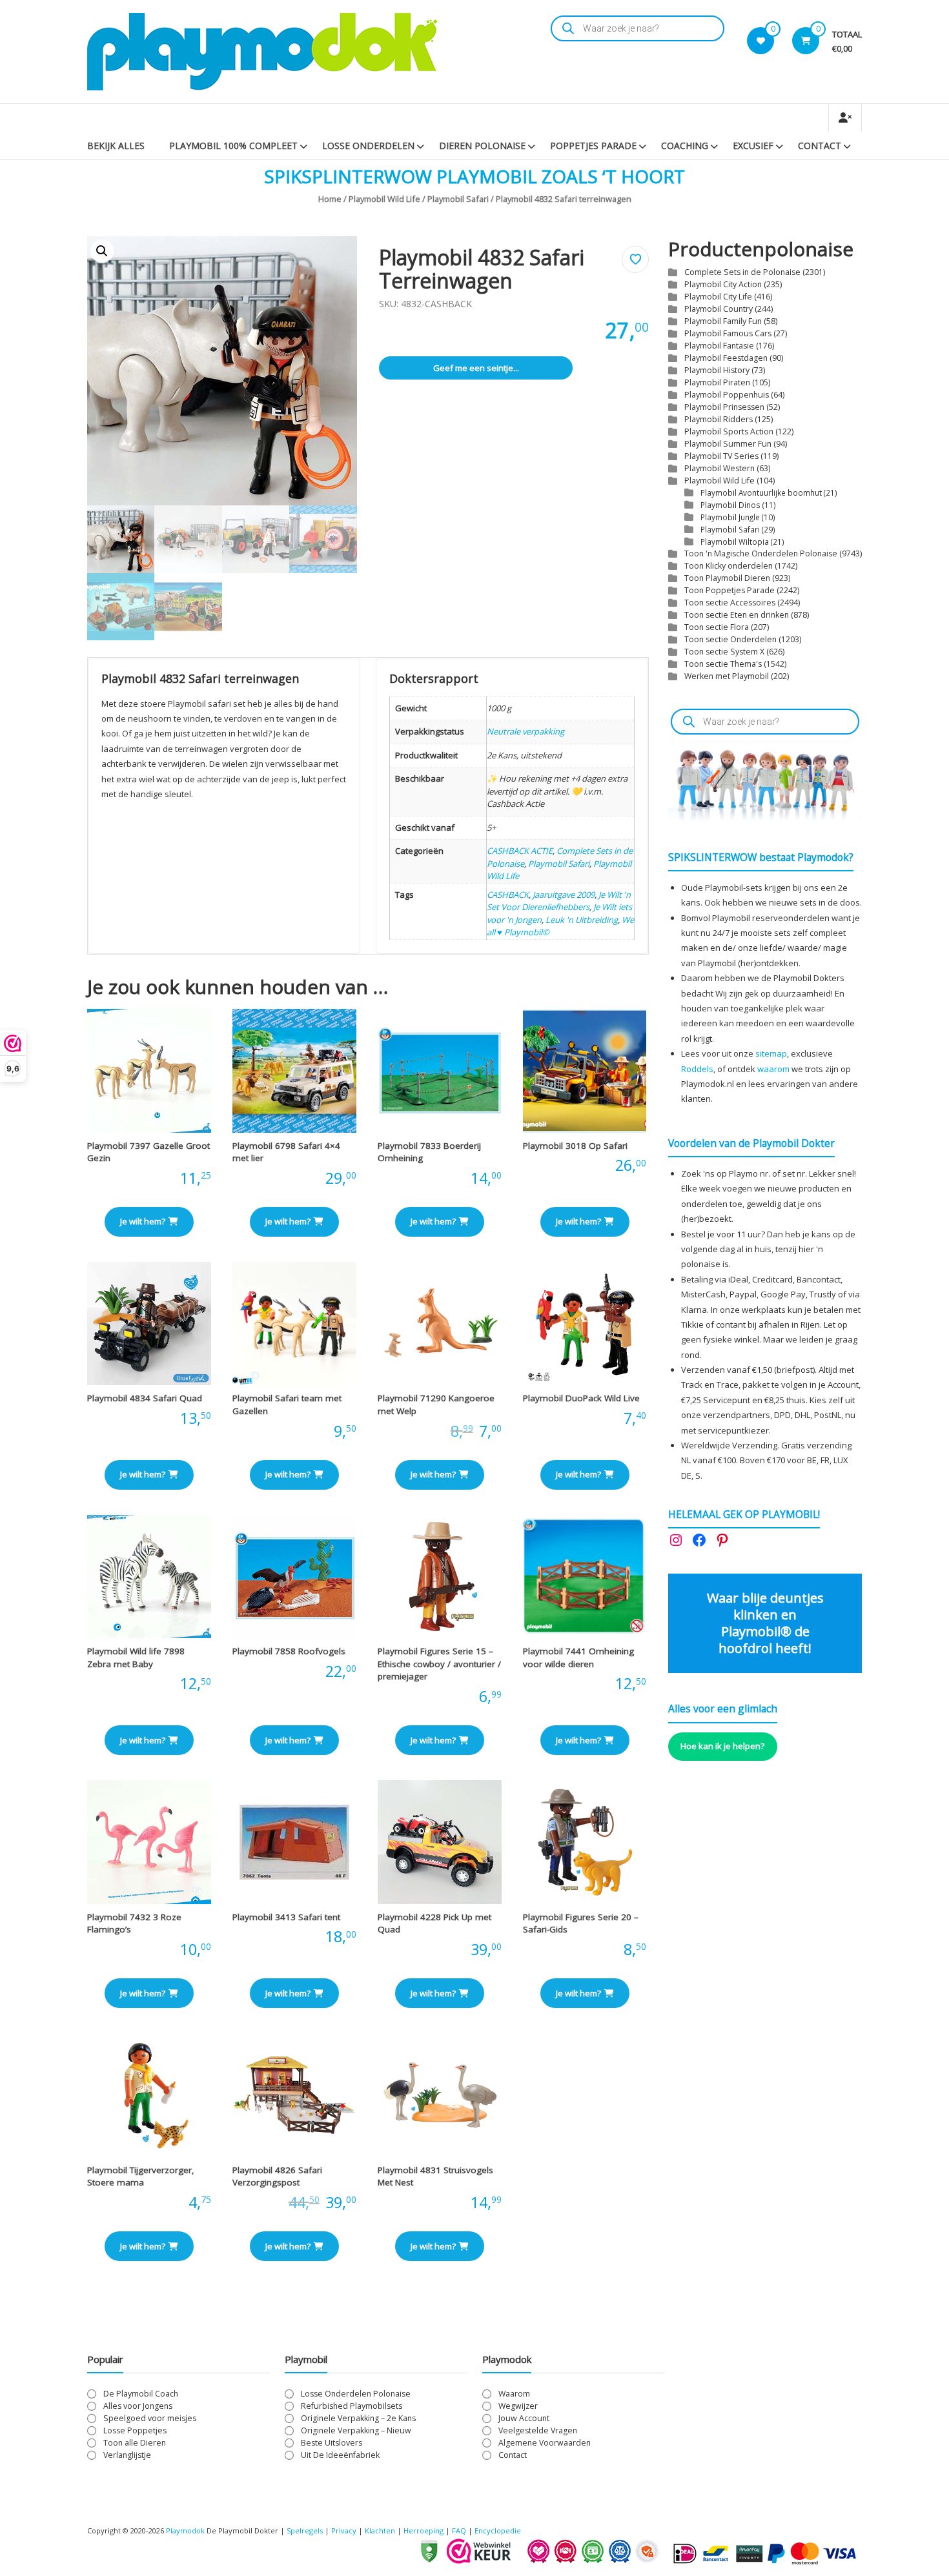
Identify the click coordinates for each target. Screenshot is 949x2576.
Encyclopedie (498, 2530)
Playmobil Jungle (730, 517)
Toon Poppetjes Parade (730, 590)
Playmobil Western (719, 468)
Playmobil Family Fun (723, 321)
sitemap (771, 1053)
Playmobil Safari (458, 199)
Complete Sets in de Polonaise (742, 272)
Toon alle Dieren (135, 2443)
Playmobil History (717, 370)
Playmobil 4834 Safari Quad (145, 1398)
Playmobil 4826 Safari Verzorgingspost (277, 2176)
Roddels (697, 1069)
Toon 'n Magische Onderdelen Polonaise (761, 553)
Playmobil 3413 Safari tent (286, 1917)
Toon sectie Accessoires (730, 603)
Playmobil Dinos (730, 505)
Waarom (514, 2394)
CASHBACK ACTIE (520, 851)
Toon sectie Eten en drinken (737, 615)
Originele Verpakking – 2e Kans (358, 2418)
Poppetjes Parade (593, 146)
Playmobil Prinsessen (724, 407)
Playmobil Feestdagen (726, 358)
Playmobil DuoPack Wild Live (581, 1398)
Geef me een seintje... (476, 368)
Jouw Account (524, 2418)
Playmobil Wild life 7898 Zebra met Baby (136, 1658)
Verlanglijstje (127, 2455)
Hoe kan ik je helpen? (722, 1746)
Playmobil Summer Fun (728, 444)
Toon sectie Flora (717, 627)
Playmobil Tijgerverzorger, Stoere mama (141, 2176)
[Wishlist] (761, 41)
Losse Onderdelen (368, 146)
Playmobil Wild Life (384, 199)
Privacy (345, 2530)
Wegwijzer (518, 2406)
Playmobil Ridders (719, 419)
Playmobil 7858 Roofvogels (289, 1651)
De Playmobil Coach (141, 2394)
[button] (102, 251)
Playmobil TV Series (721, 456)
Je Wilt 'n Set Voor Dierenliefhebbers (559, 901)
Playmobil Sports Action (729, 431)
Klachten (380, 2530)
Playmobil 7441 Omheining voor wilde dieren (578, 1658)
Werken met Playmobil (727, 676)
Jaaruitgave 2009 (564, 895)
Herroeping (423, 2530)
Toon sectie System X (724, 652)
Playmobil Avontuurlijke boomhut (761, 492)
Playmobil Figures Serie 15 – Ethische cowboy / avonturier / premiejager (439, 1664)
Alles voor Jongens (138, 2406)
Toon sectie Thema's (723, 664)
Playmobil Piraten (717, 382)
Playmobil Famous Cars (728, 333)
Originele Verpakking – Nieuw (356, 2430)
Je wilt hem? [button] (143, 1221)
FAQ (459, 2530)
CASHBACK (508, 895)
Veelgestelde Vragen (538, 2430)
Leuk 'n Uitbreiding (582, 920)
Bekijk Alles (116, 146)
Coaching (685, 146)
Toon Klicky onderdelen (729, 566)
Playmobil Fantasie (719, 346)
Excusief (753, 146)
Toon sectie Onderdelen (730, 639)
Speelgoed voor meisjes (150, 2418)
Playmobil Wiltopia (735, 542)
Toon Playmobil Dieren (727, 578)
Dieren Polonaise (482, 146)
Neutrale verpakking (526, 731)
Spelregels (305, 2530)
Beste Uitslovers (332, 2443)
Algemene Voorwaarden (545, 2443)
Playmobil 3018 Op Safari (575, 1146)
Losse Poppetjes (135, 2430)
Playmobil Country (719, 309)
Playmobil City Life (718, 297)
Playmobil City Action (723, 284)
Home (330, 199)
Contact (820, 146)
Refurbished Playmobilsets (352, 2406)
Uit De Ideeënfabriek (340, 2455)
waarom (773, 1069)
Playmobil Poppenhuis (727, 395)
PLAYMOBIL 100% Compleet (233, 146)
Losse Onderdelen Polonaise (356, 2394)
